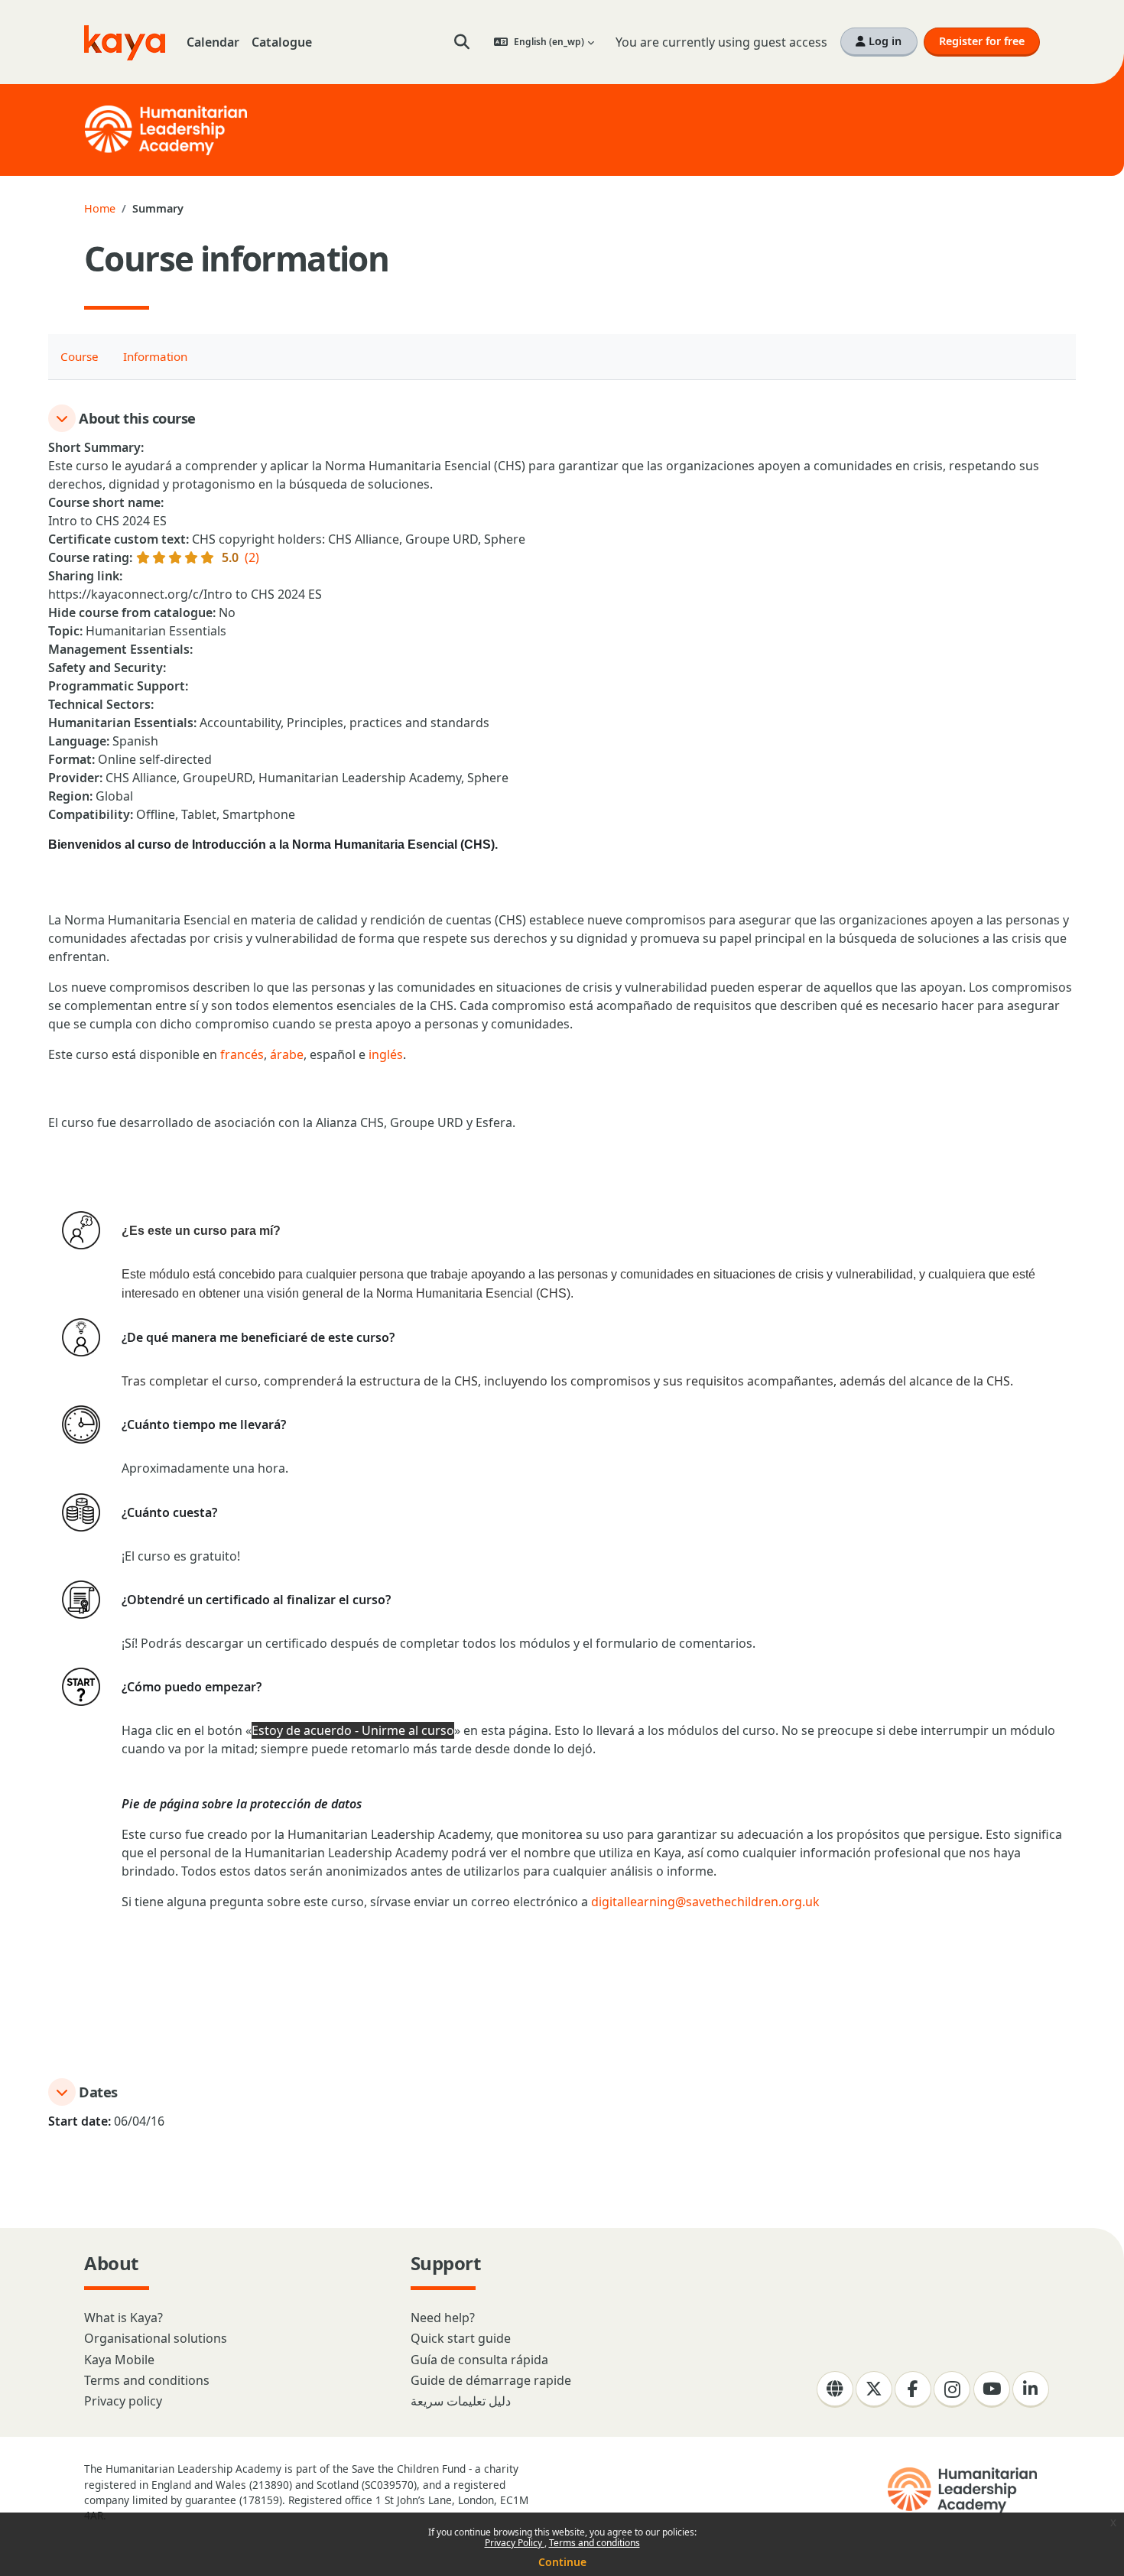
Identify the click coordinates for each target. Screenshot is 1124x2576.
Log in (884, 41)
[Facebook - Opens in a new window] (913, 2389)
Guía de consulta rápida (479, 2360)
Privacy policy (123, 2401)
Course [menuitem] (80, 356)
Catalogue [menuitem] (282, 42)
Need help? (443, 2318)
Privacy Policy (515, 2543)
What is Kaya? (123, 2318)
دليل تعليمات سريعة (461, 2401)
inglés (386, 1054)
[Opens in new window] (964, 2490)
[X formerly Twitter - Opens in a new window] (874, 2389)
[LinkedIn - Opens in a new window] (1031, 2389)
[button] (462, 42)
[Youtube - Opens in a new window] (992, 2389)
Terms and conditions (594, 2543)
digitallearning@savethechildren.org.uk (705, 1902)
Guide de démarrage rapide (491, 2380)
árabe (287, 1054)
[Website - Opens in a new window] (835, 2389)
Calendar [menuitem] (213, 42)
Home (100, 208)
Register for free (982, 41)
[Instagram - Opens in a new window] (952, 2389)
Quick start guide (461, 2338)
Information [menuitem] (155, 356)
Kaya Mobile (119, 2360)
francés (242, 1054)
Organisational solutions (156, 2338)
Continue (562, 2562)
